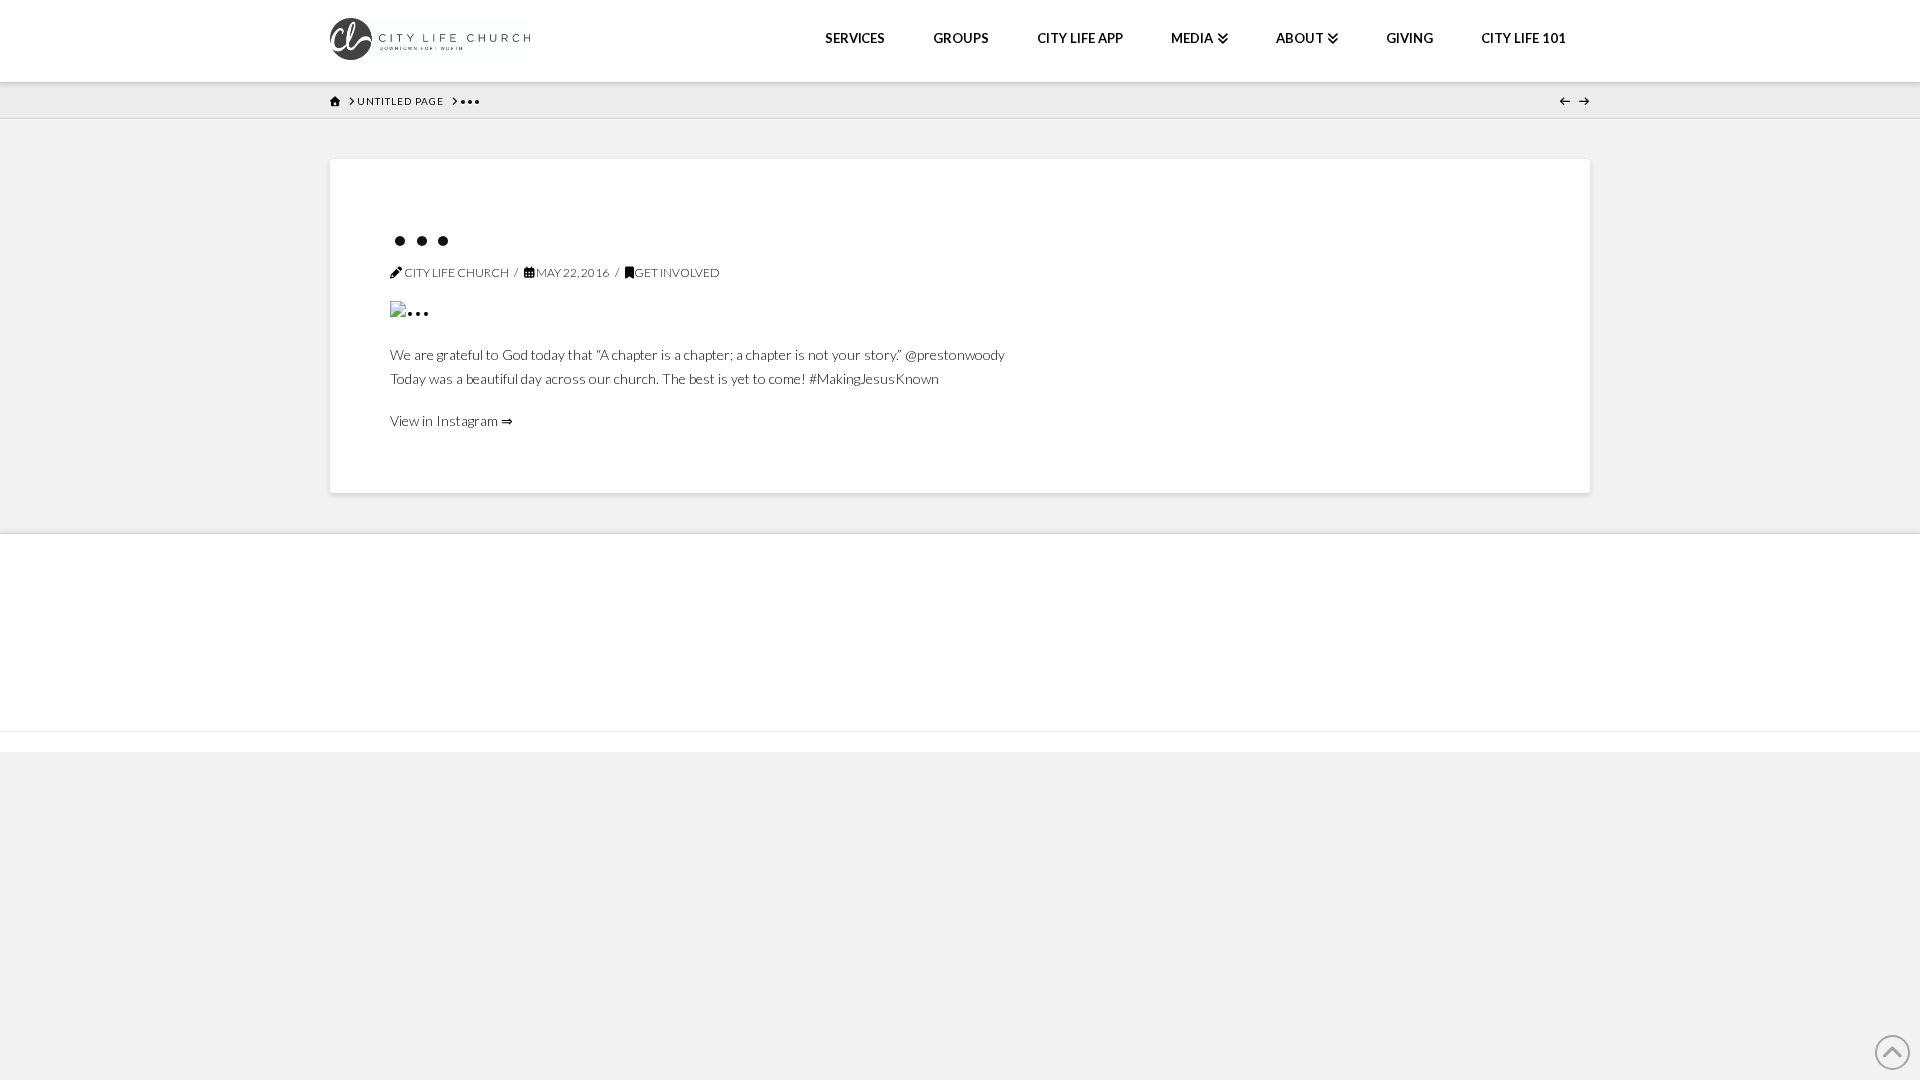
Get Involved (677, 272)
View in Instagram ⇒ (451, 420)
